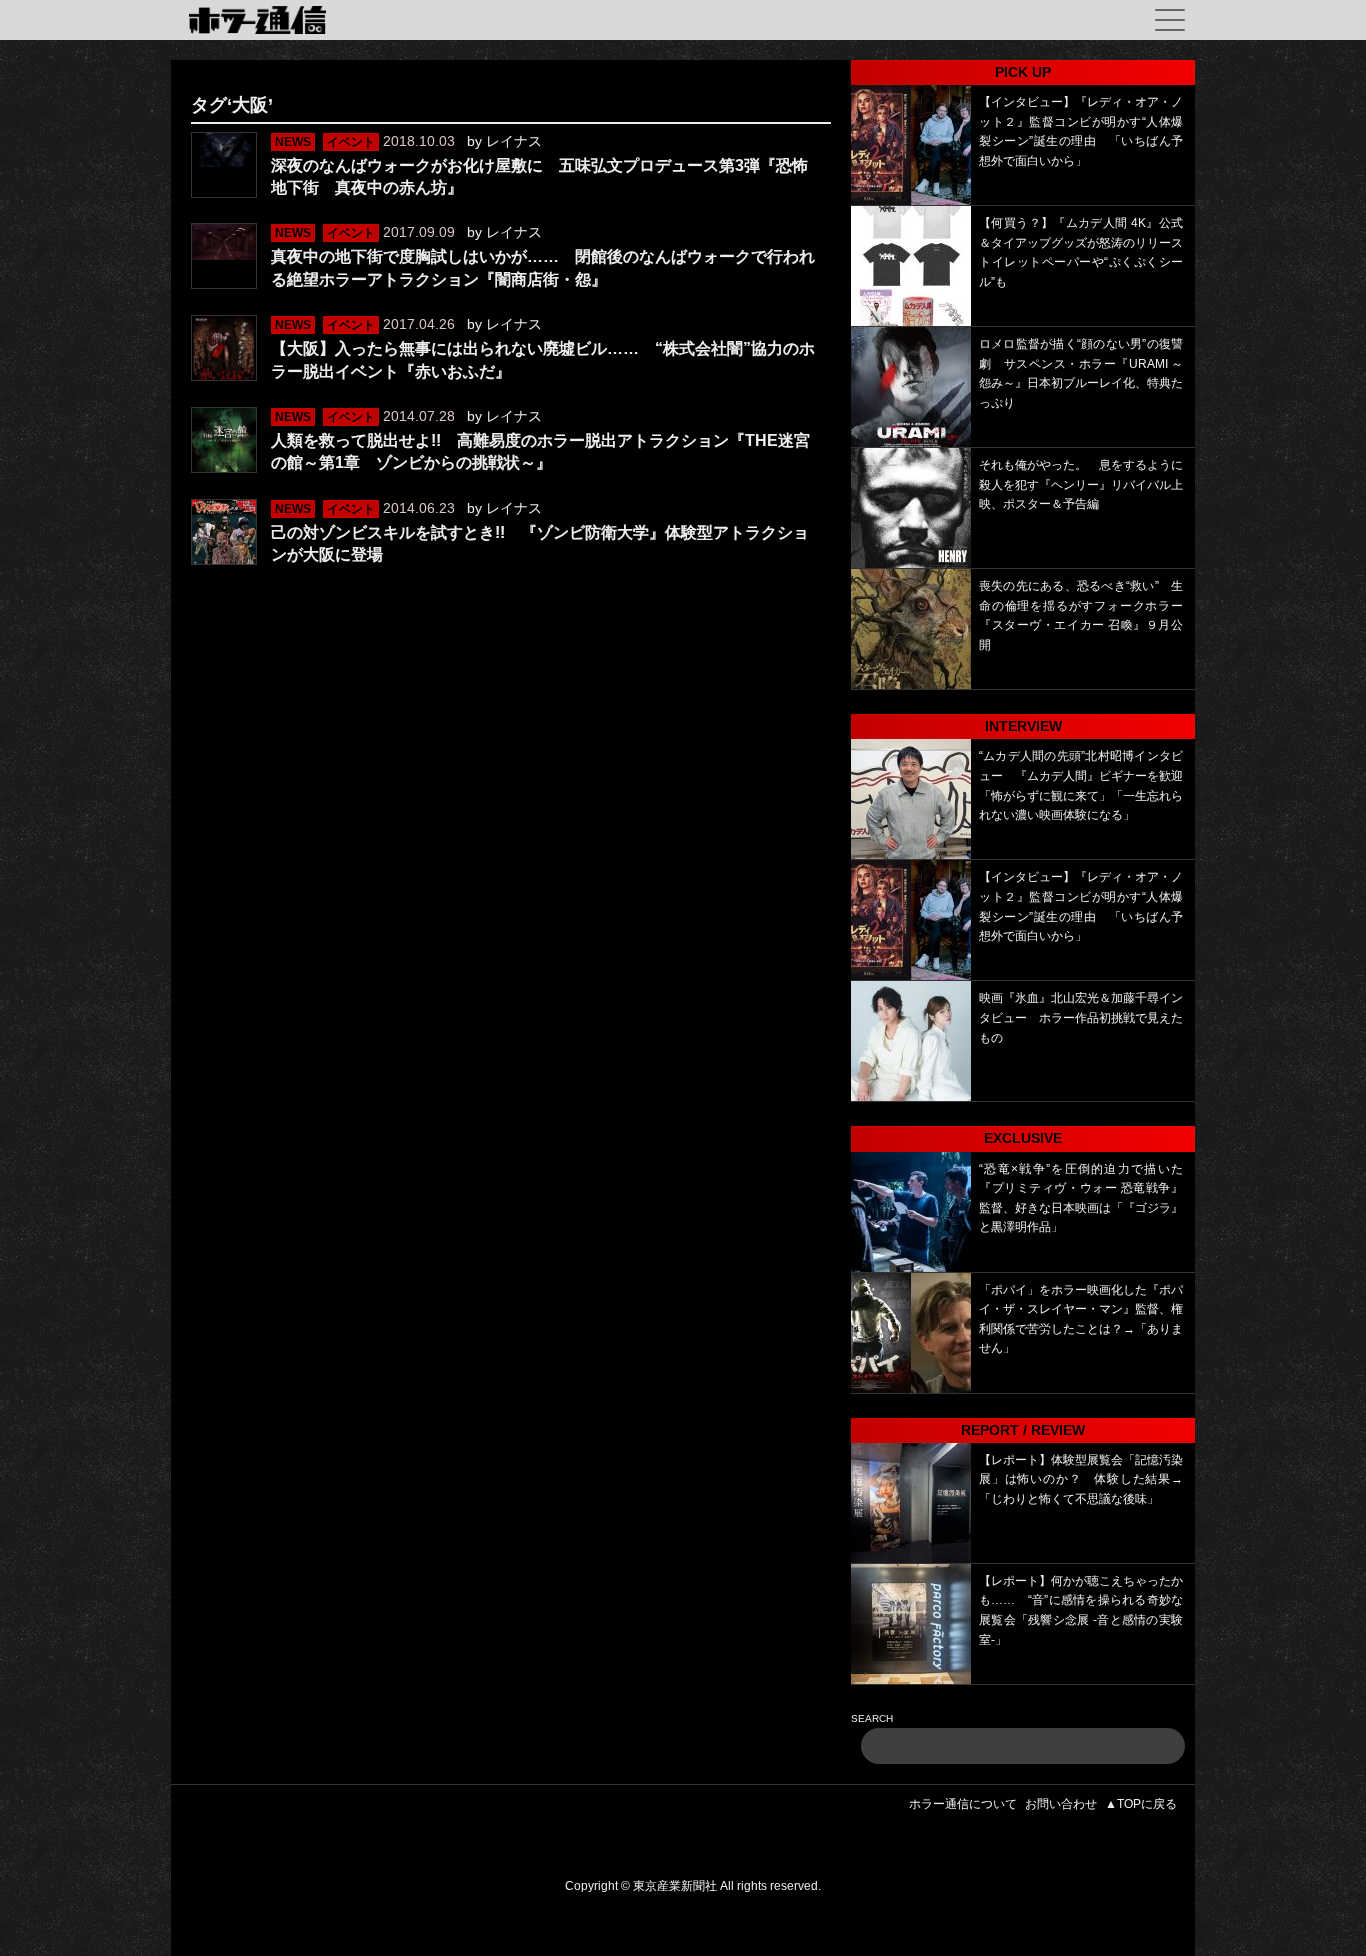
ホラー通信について (963, 1804)
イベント (351, 142)
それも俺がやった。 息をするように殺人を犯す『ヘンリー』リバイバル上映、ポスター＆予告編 (1081, 484)
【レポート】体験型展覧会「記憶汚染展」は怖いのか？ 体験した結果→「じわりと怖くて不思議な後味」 (1081, 1479)
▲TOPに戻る (1141, 1804)
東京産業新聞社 (675, 1886)
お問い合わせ (1061, 1804)
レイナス (514, 141)
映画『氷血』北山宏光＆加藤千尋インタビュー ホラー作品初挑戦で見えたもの (1081, 1017)
